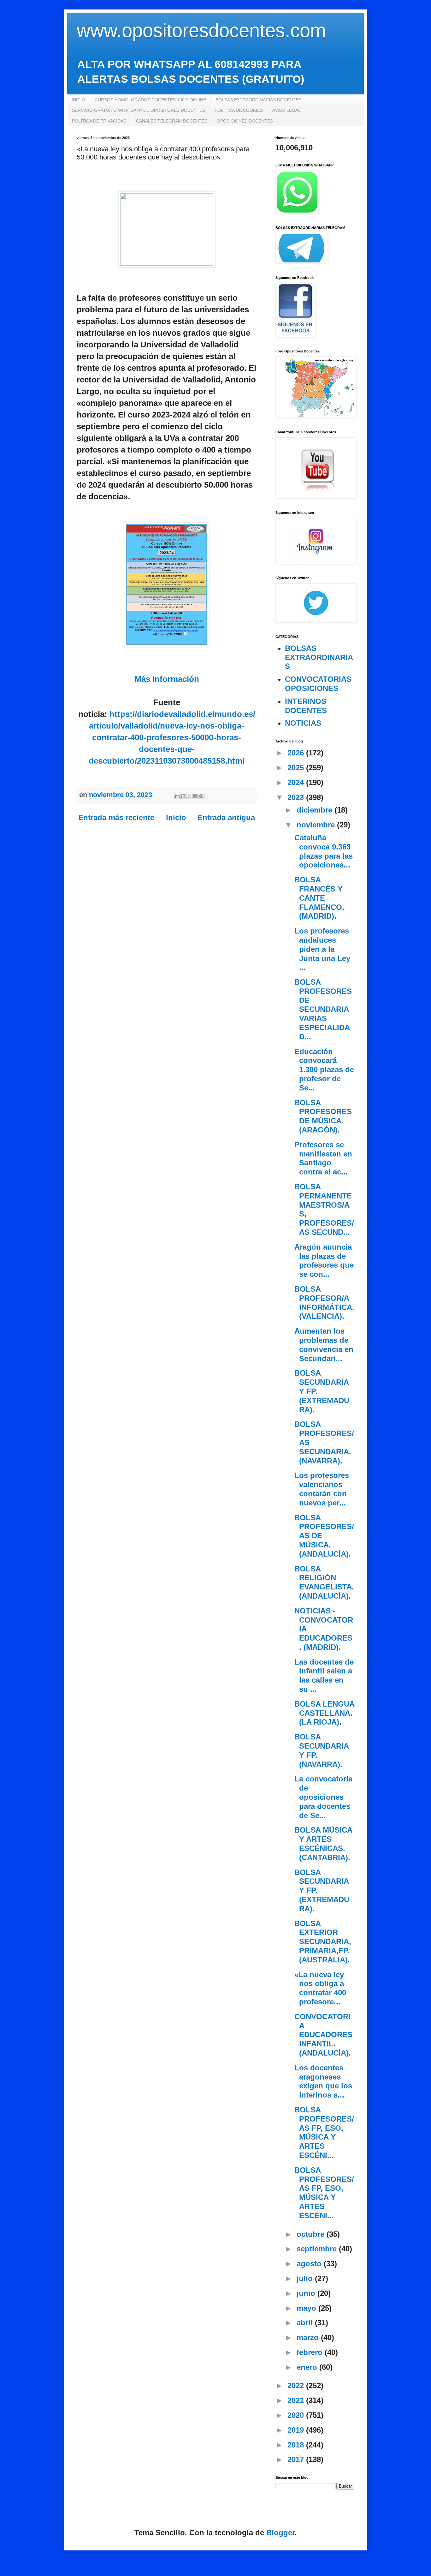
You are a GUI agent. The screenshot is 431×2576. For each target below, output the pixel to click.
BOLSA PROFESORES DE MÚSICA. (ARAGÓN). (323, 1116)
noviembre (317, 825)
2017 (297, 2459)
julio (306, 2278)
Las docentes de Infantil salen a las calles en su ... (324, 1675)
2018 (297, 2445)
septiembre (318, 2249)
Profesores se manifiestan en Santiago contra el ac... (323, 1158)
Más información (167, 679)
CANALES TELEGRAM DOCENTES (172, 121)
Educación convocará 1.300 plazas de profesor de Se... (324, 1070)
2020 (297, 2415)
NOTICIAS (303, 723)
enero (308, 2367)
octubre (312, 2234)
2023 (297, 797)
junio (307, 2293)
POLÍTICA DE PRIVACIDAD (99, 121)
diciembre (316, 810)
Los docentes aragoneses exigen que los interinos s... (323, 2081)
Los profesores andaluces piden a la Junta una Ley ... (322, 949)
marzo (309, 2337)
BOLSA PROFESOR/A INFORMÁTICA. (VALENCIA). (324, 1303)
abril (306, 2323)
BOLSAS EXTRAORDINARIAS (319, 657)
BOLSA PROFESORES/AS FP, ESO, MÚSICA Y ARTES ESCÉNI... (324, 2132)
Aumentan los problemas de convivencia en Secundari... (324, 1345)
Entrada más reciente (116, 817)
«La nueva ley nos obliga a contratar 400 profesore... (320, 1988)
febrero (311, 2352)
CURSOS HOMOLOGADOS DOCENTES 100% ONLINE (150, 100)
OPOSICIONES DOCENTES (245, 121)
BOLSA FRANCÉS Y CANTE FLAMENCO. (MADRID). (319, 898)
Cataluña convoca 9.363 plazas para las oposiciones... (324, 851)
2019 (297, 2430)
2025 (297, 768)
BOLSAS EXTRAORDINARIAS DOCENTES (258, 100)
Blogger (280, 2533)
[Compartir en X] (189, 796)
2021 (297, 2400)
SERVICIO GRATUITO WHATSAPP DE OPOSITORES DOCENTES (139, 110)
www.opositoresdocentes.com (201, 30)
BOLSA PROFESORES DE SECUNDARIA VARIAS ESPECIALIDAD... (323, 1009)
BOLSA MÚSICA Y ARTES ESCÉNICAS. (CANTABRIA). (323, 1843)
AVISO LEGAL (286, 110)
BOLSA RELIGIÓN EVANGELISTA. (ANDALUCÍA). (324, 1582)
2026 (297, 753)
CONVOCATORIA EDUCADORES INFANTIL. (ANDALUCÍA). (323, 2035)
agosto (310, 2264)
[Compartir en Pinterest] (201, 796)
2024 (297, 782)
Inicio (176, 817)
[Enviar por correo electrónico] (177, 796)
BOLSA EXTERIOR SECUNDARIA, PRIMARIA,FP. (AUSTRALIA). (323, 1942)
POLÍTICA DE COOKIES (239, 110)
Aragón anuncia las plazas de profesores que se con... (324, 1261)
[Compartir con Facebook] (195, 796)
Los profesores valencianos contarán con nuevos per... (322, 1489)
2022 (297, 2385)
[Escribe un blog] (183, 796)
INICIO (78, 100)
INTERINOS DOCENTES (306, 706)
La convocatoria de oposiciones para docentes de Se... (323, 1797)
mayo (307, 2308)
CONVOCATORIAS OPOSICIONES (318, 684)
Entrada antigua (226, 817)
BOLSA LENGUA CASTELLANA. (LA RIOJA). (324, 1713)
